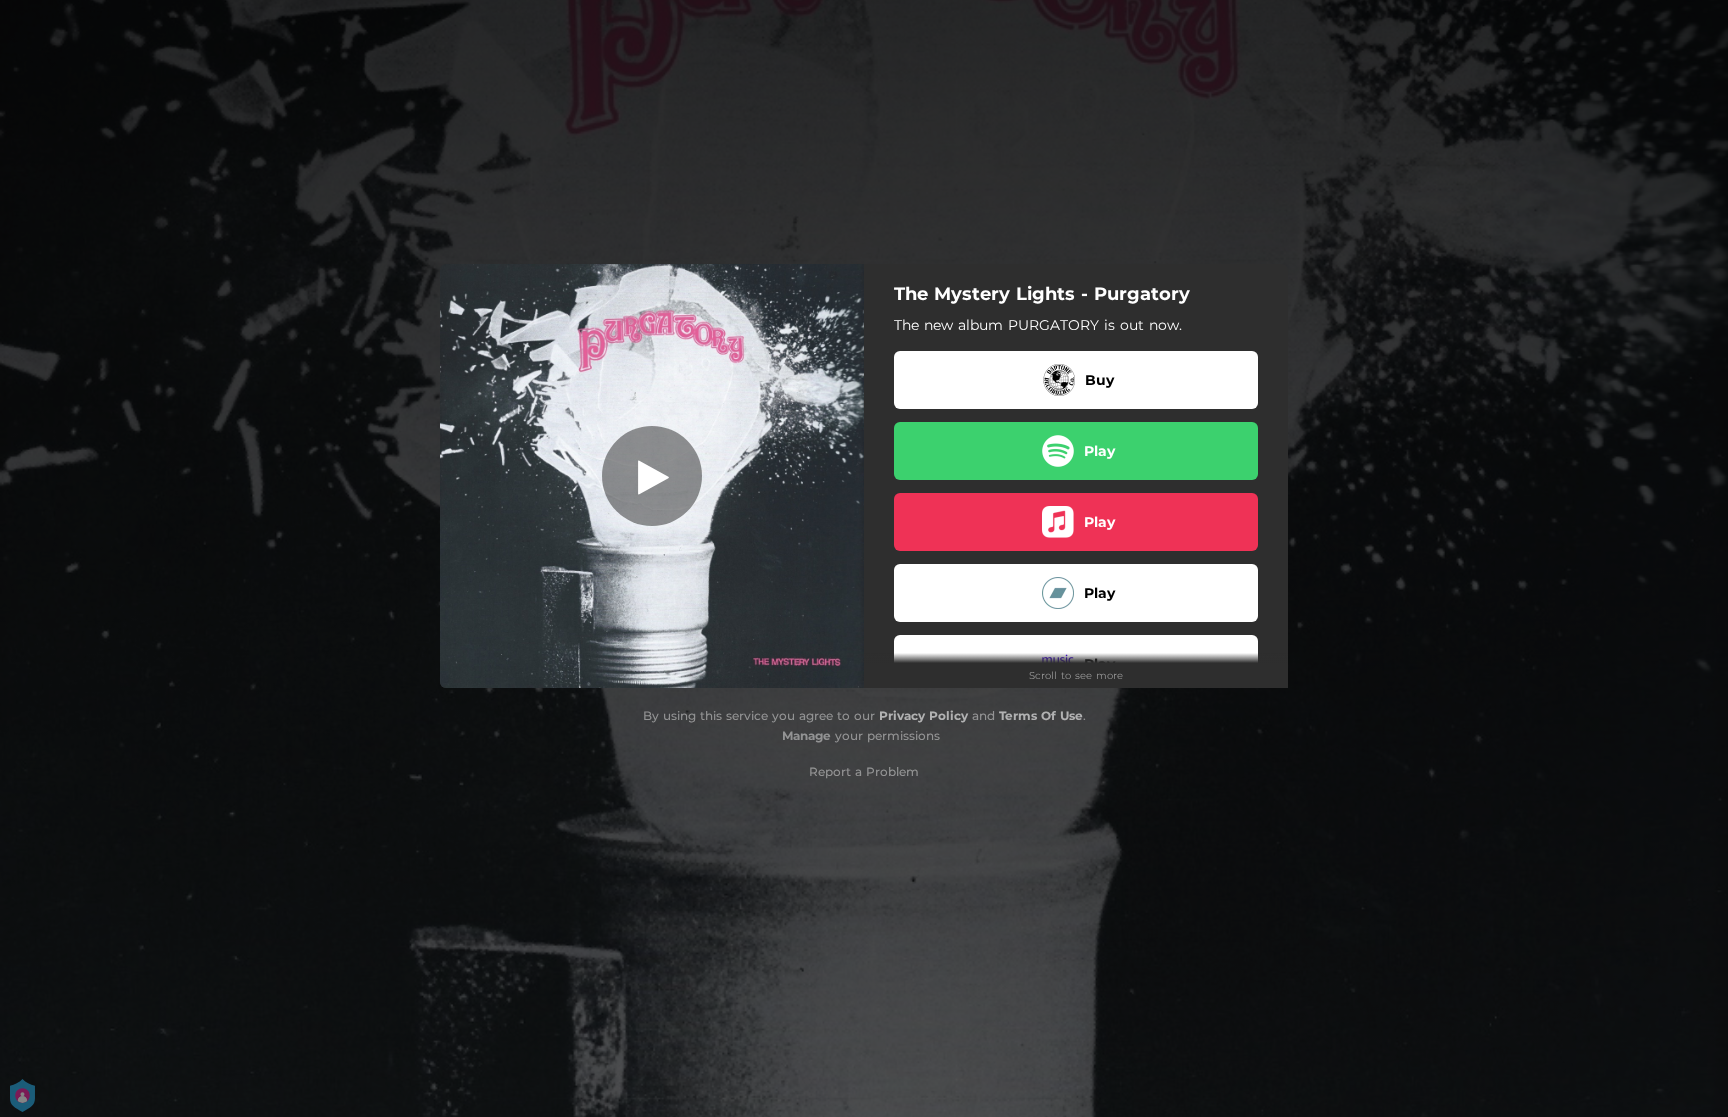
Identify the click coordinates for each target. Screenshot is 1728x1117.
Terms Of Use (1041, 715)
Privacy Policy (923, 715)
